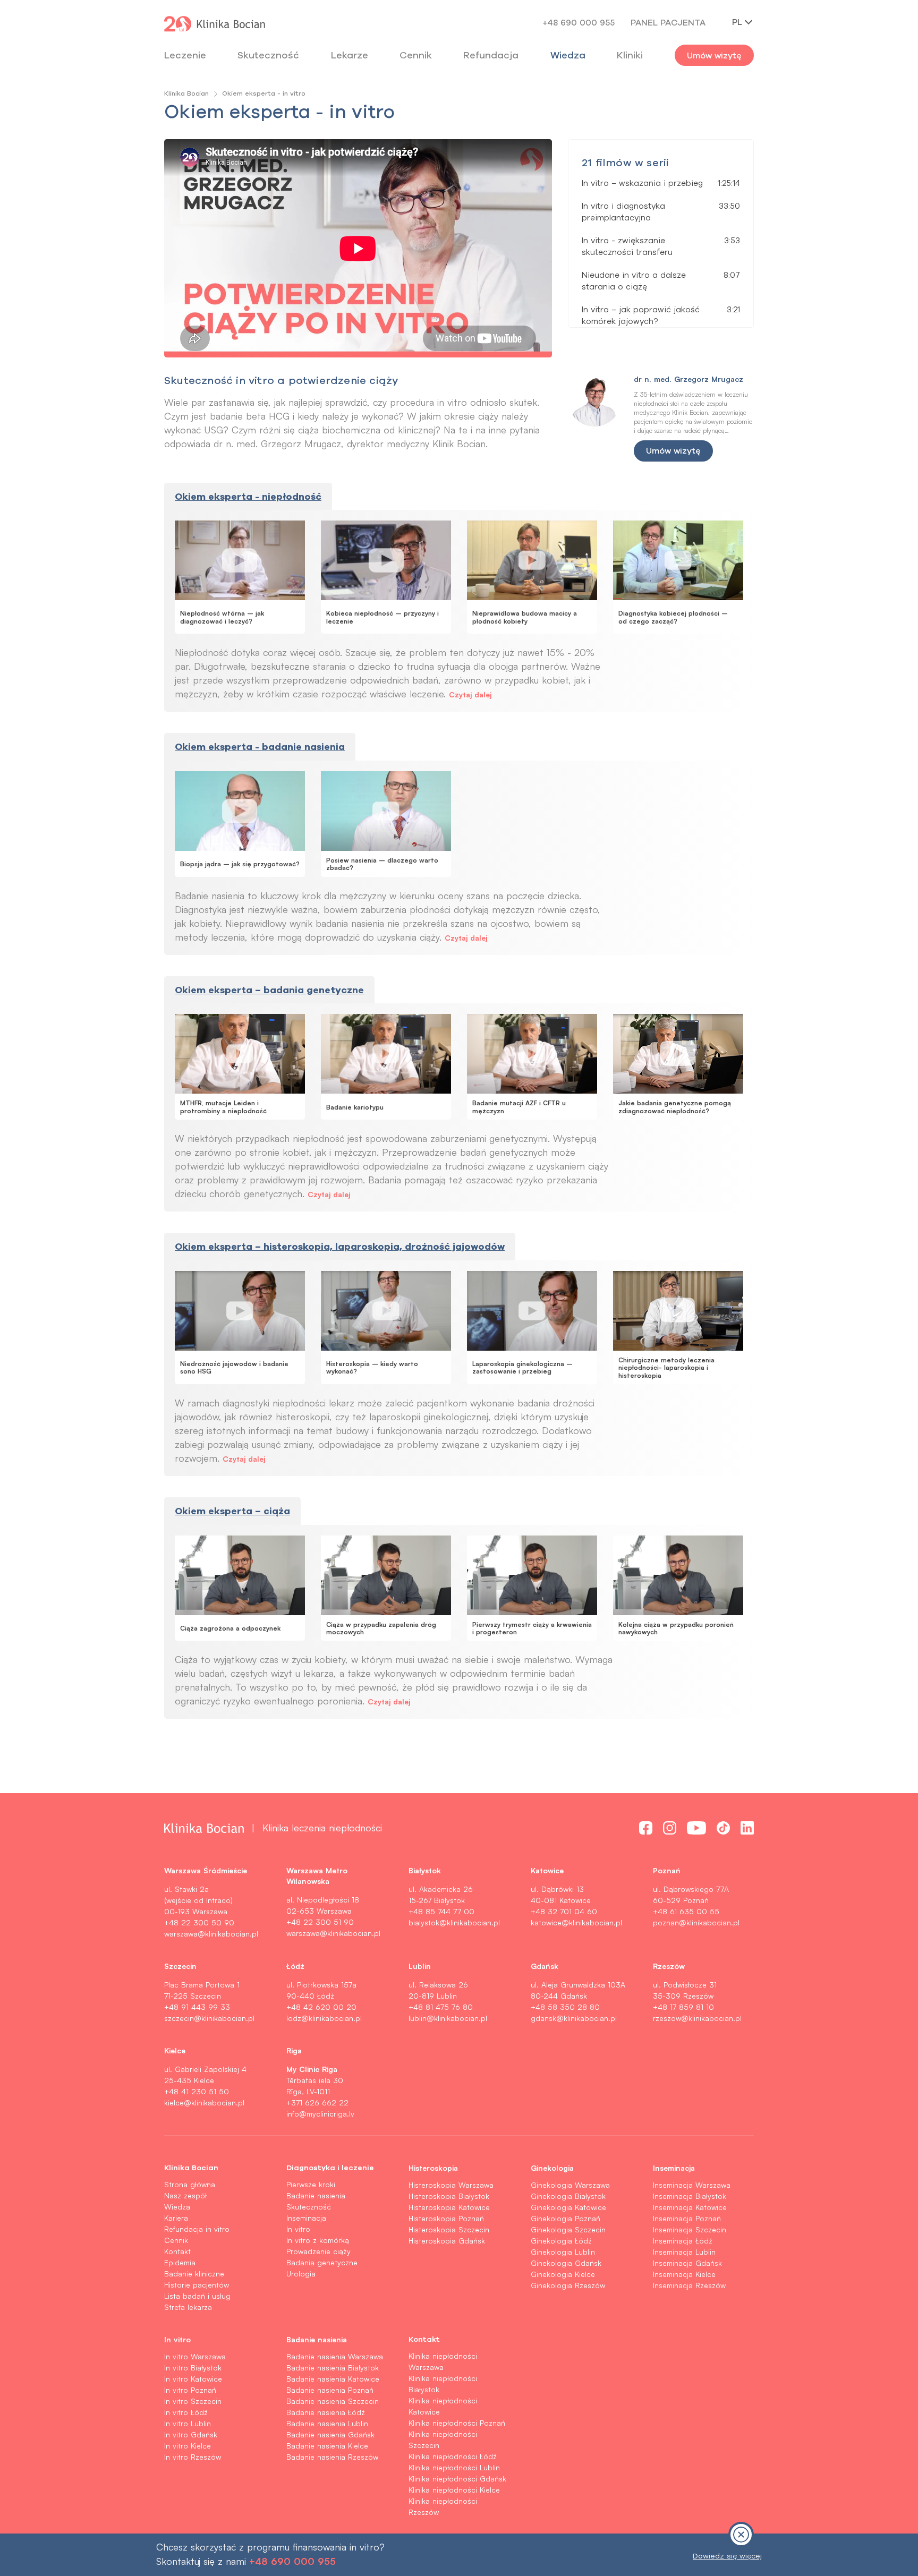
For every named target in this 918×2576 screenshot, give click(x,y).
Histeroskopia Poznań (446, 2218)
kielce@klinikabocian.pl (204, 2102)
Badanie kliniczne (194, 2274)
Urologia (301, 2274)
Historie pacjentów (197, 2285)
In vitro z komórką (318, 2240)
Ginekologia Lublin (563, 2252)
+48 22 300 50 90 (199, 1922)
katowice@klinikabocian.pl (576, 1922)
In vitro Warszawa (195, 2356)
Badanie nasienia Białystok (333, 2368)
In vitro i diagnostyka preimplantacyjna (623, 212)
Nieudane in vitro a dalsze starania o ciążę (634, 281)
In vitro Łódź (186, 2412)
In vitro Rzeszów (193, 2457)
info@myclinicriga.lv (320, 2114)
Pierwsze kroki (311, 2184)
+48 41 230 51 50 (197, 2091)
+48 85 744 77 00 (441, 1911)
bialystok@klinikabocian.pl (454, 1922)
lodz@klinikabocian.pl (324, 2018)
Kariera (176, 2218)
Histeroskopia (433, 2168)
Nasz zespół (185, 2195)
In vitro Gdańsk (191, 2434)
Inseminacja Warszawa (692, 2185)
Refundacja (491, 55)
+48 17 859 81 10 (683, 2007)
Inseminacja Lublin (684, 2252)
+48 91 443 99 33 (197, 2007)
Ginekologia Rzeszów (568, 2285)
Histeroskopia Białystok (449, 2196)
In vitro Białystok (193, 2368)
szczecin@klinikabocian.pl (209, 2018)
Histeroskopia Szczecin (449, 2229)
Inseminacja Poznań (687, 2218)
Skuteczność (268, 55)
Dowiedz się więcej (727, 2556)
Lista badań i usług (197, 2296)
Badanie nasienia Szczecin (333, 2401)
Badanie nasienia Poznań (330, 2390)
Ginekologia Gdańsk (566, 2263)
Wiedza (568, 55)
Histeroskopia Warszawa (451, 2185)
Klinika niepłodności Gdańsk (457, 2479)
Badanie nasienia (316, 2195)
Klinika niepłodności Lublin (454, 2467)
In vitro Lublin (188, 2423)
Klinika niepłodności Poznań (457, 2423)
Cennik (176, 2240)
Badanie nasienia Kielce (327, 2446)
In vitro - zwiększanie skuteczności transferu (627, 246)
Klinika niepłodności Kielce (454, 2490)
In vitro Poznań (190, 2390)
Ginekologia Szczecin (568, 2229)
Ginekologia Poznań (566, 2218)
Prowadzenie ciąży (318, 2251)
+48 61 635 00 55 (686, 1911)
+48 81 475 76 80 (441, 2007)
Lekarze (350, 55)
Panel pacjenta (668, 22)
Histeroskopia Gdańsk (447, 2241)
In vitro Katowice (193, 2379)
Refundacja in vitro (197, 2229)
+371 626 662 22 (317, 2102)
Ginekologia (552, 2168)
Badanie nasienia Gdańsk (330, 2434)
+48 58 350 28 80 (565, 2007)
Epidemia (180, 2262)
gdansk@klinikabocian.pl (574, 2018)
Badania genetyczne (322, 2262)
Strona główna (190, 2184)
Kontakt (177, 2251)
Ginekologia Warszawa (570, 2185)
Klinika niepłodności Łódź (453, 2456)
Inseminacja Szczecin (690, 2229)
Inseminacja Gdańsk (687, 2263)
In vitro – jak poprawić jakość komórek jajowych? (641, 315)
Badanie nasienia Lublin (327, 2423)
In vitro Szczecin (193, 2401)
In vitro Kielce (188, 2446)
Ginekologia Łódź (561, 2241)
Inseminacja (306, 2218)
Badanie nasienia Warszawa (335, 2356)
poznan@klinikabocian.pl (696, 1922)
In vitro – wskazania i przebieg (642, 183)
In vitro (298, 2229)
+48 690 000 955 (579, 22)
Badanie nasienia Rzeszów (332, 2457)
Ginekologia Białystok (568, 2196)
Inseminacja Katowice (690, 2207)
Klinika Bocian (186, 93)
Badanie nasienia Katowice (333, 2379)
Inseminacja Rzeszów (689, 2285)
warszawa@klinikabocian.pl (211, 1934)
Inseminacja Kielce (684, 2274)
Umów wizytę (714, 55)
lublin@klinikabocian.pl (448, 2018)
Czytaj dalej (470, 694)
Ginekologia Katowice (568, 2207)
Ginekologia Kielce (563, 2274)
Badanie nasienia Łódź (326, 2412)
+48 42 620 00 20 (321, 2007)
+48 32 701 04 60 (564, 1911)
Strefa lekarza (188, 2307)
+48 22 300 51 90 (320, 1922)
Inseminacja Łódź (683, 2241)
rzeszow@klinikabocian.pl (697, 2018)
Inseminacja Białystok (690, 2196)
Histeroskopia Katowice (449, 2207)
